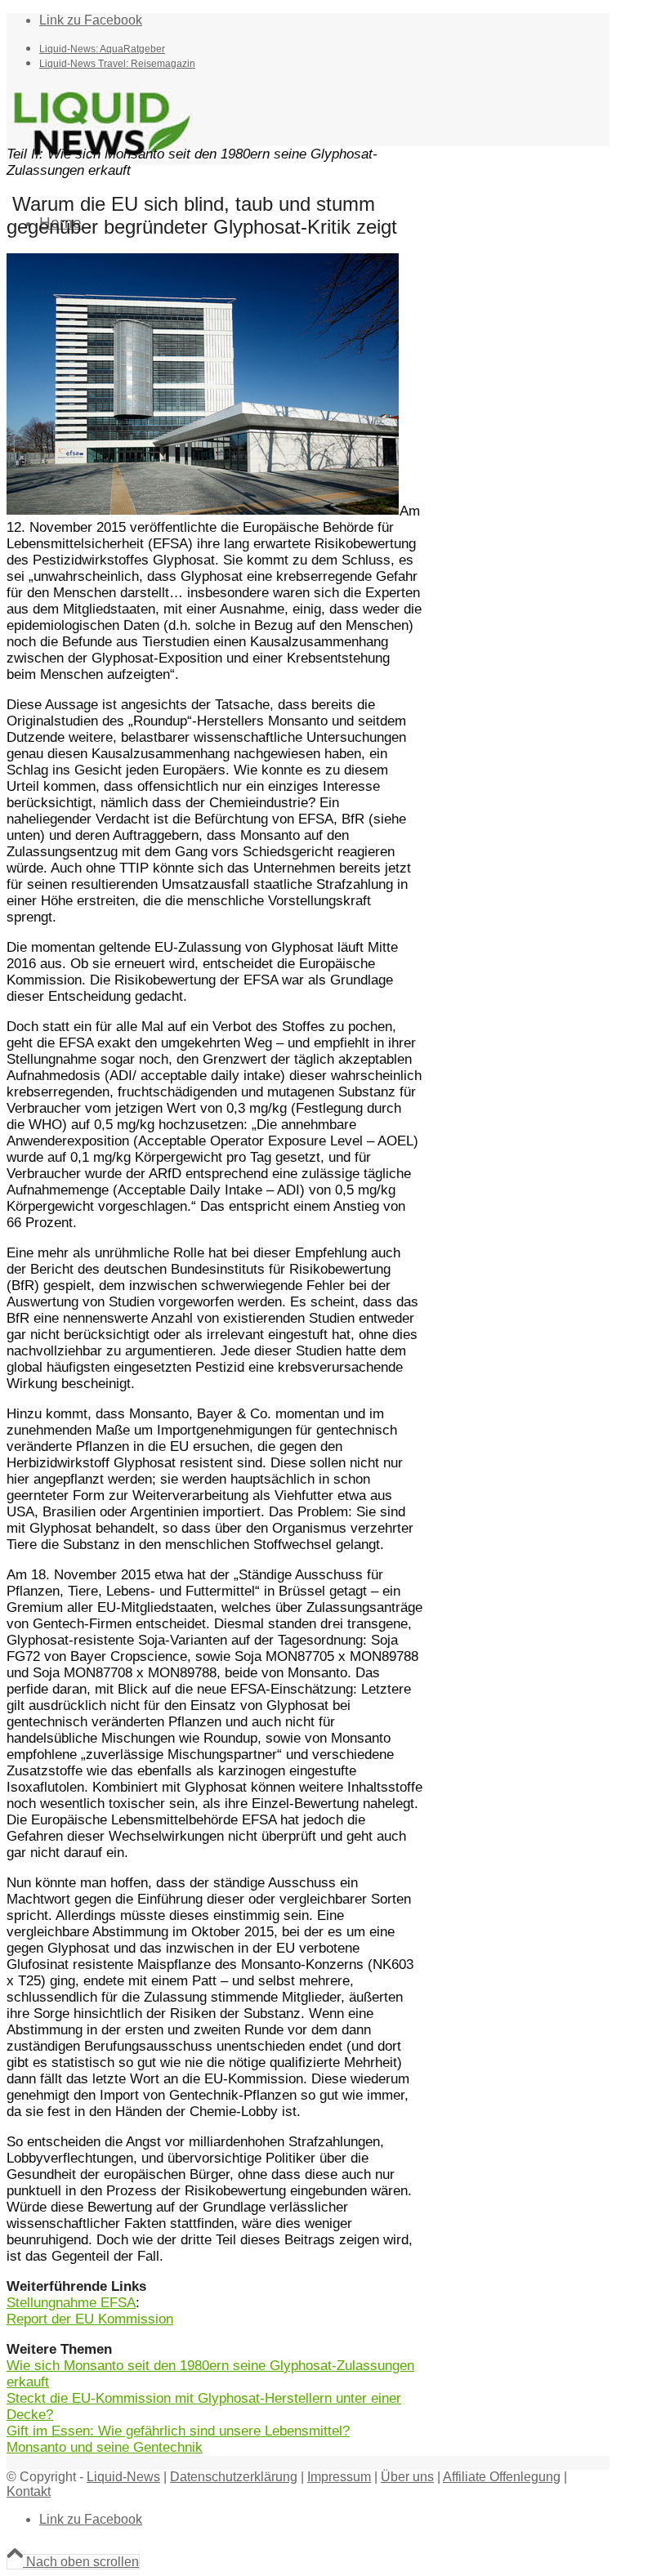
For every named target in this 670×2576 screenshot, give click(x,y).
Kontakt (29, 2491)
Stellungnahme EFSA (71, 2303)
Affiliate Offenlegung (502, 2477)
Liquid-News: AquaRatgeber (102, 49)
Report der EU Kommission (90, 2319)
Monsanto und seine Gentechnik (105, 2447)
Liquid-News (123, 2477)
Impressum (339, 2477)
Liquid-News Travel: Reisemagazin (117, 64)
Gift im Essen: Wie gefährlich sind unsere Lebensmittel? (178, 2431)
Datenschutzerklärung (234, 2477)
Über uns (407, 2477)
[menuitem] (324, 48)
